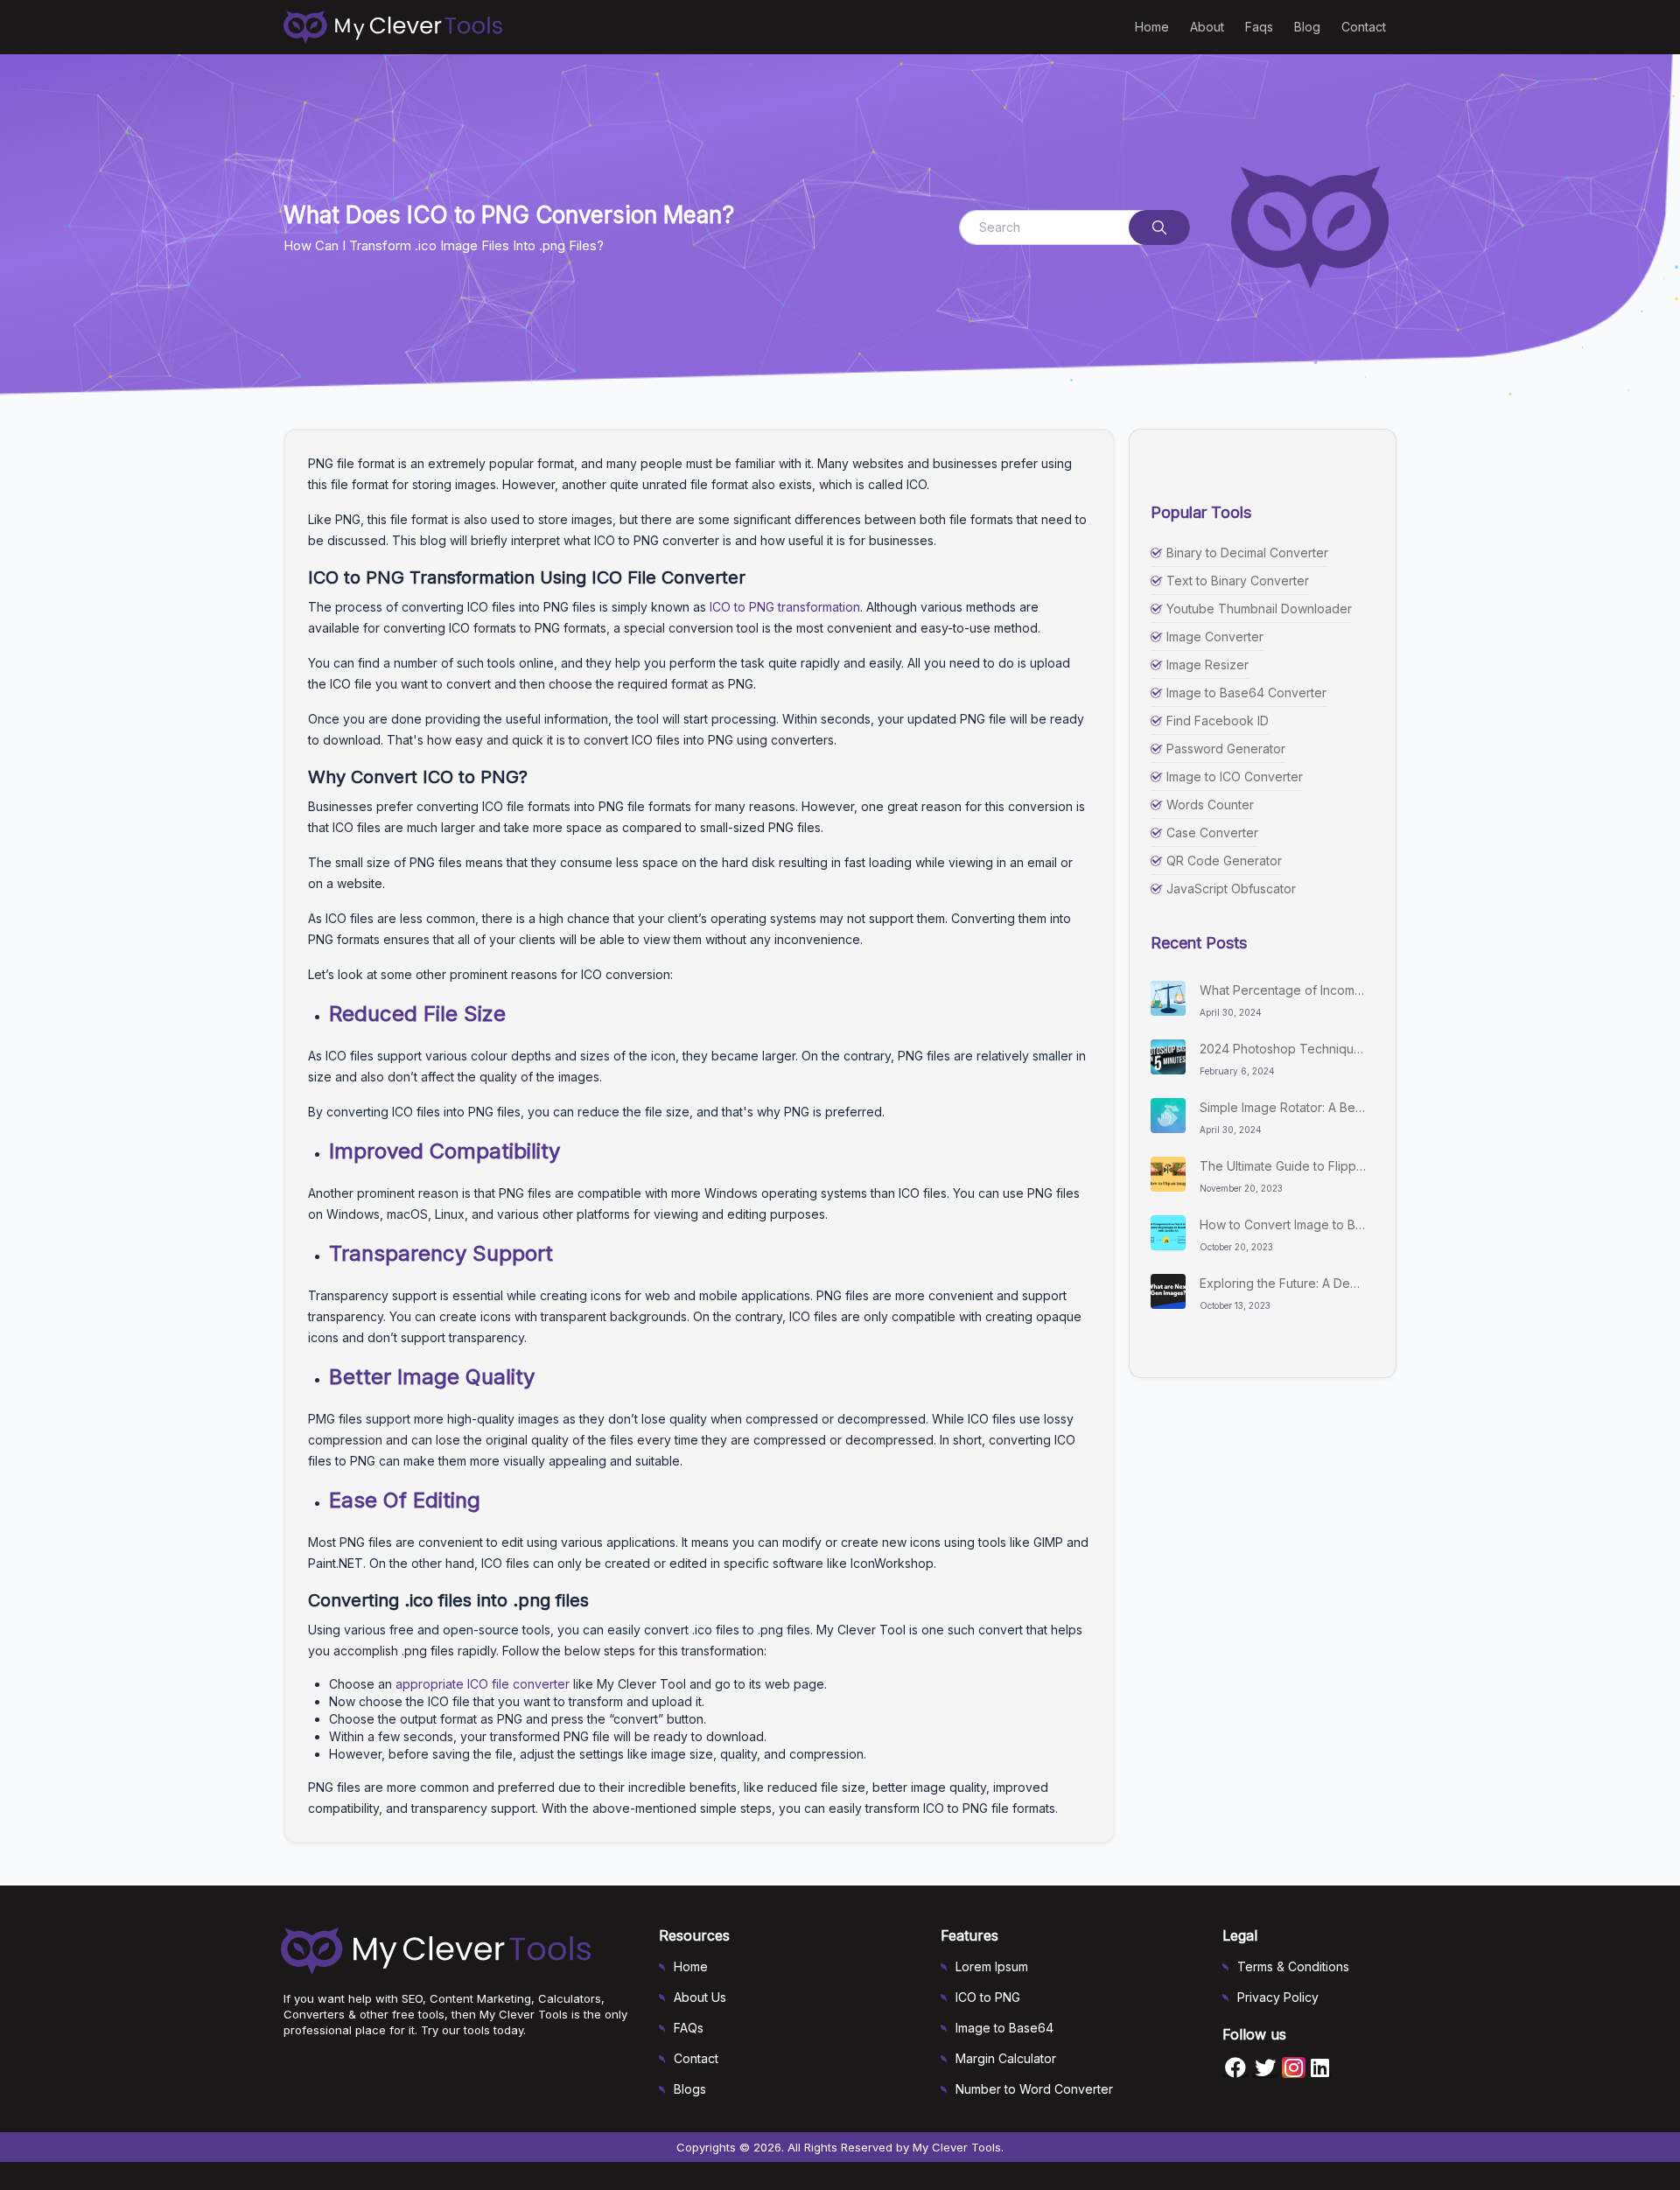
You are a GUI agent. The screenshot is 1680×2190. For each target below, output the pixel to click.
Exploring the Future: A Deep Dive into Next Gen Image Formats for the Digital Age (1283, 1283)
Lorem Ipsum (992, 1966)
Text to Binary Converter (1238, 581)
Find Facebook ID (1218, 721)
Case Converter (1212, 833)
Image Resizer (1207, 665)
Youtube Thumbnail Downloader (1259, 609)
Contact (1364, 27)
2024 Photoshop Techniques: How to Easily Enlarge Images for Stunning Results (1283, 1049)
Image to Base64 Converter (1246, 693)
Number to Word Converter (1034, 2089)
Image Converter (1215, 637)
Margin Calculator (1006, 2058)
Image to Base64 (1004, 2028)
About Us (700, 1997)
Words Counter (1210, 805)
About (1207, 27)
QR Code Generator (1224, 861)
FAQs (689, 2028)
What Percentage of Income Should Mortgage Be (1283, 990)
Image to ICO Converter (1235, 777)
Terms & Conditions (1293, 1966)
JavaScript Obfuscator (1231, 889)
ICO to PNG (988, 1997)
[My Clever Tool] (400, 27)
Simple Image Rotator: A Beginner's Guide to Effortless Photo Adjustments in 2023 (1283, 1107)
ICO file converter (518, 1684)
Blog (1307, 27)
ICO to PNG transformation (785, 607)
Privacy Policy (1278, 1997)
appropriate (431, 1684)
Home (1152, 27)
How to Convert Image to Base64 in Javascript (1283, 1224)
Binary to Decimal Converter (1247, 553)
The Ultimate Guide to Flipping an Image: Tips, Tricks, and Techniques (1283, 1166)
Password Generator (1226, 749)
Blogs (690, 2089)
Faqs (1259, 27)
